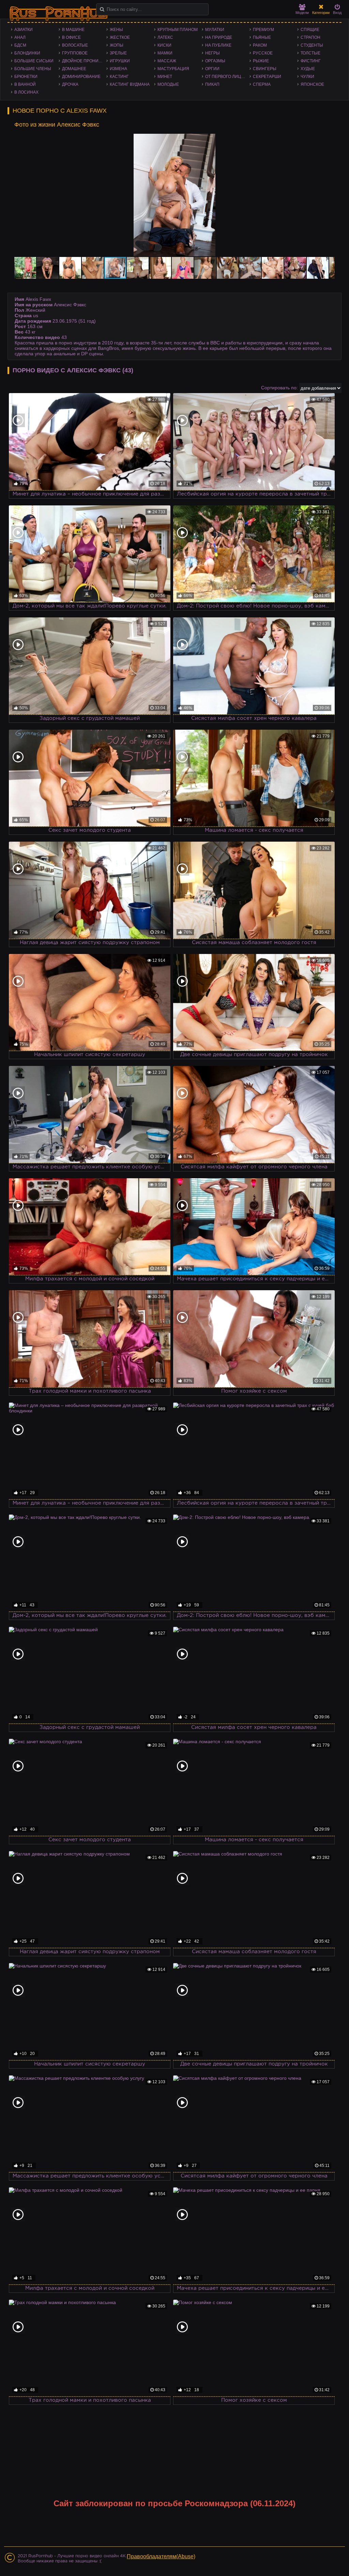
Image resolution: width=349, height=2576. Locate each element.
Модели (302, 13)
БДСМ (20, 45)
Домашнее (74, 69)
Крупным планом (178, 30)
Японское (312, 84)
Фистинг (311, 61)
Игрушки (120, 61)
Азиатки (24, 30)
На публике (218, 45)
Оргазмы (215, 61)
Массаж (167, 61)
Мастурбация (173, 69)
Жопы (117, 45)
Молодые (168, 84)
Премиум (263, 30)
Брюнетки (26, 77)
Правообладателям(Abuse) (161, 2556)
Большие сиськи (34, 61)
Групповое (75, 53)
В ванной (25, 84)
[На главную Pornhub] (59, 14)
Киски (164, 45)
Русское (263, 53)
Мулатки (215, 30)
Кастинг (119, 77)
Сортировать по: (279, 388)
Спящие (310, 30)
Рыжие (261, 61)
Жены (116, 30)
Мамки (165, 53)
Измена (118, 69)
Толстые (310, 53)
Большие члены (33, 69)
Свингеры (265, 69)
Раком (260, 45)
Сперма (262, 84)
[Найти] (102, 9)
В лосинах (26, 92)
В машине (73, 30)
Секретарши (267, 77)
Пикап (212, 84)
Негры (213, 53)
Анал (20, 37)
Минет (165, 77)
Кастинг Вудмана (130, 84)
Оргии (212, 69)
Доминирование (81, 77)
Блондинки (27, 53)
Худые (308, 69)
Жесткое (120, 37)
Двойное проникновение (84, 61)
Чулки (307, 77)
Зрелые (118, 53)
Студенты (312, 45)
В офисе (71, 37)
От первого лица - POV (227, 77)
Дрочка (70, 84)
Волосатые (75, 45)
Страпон (310, 37)
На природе (219, 37)
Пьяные (262, 37)
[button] (329, 140)
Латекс (165, 37)
